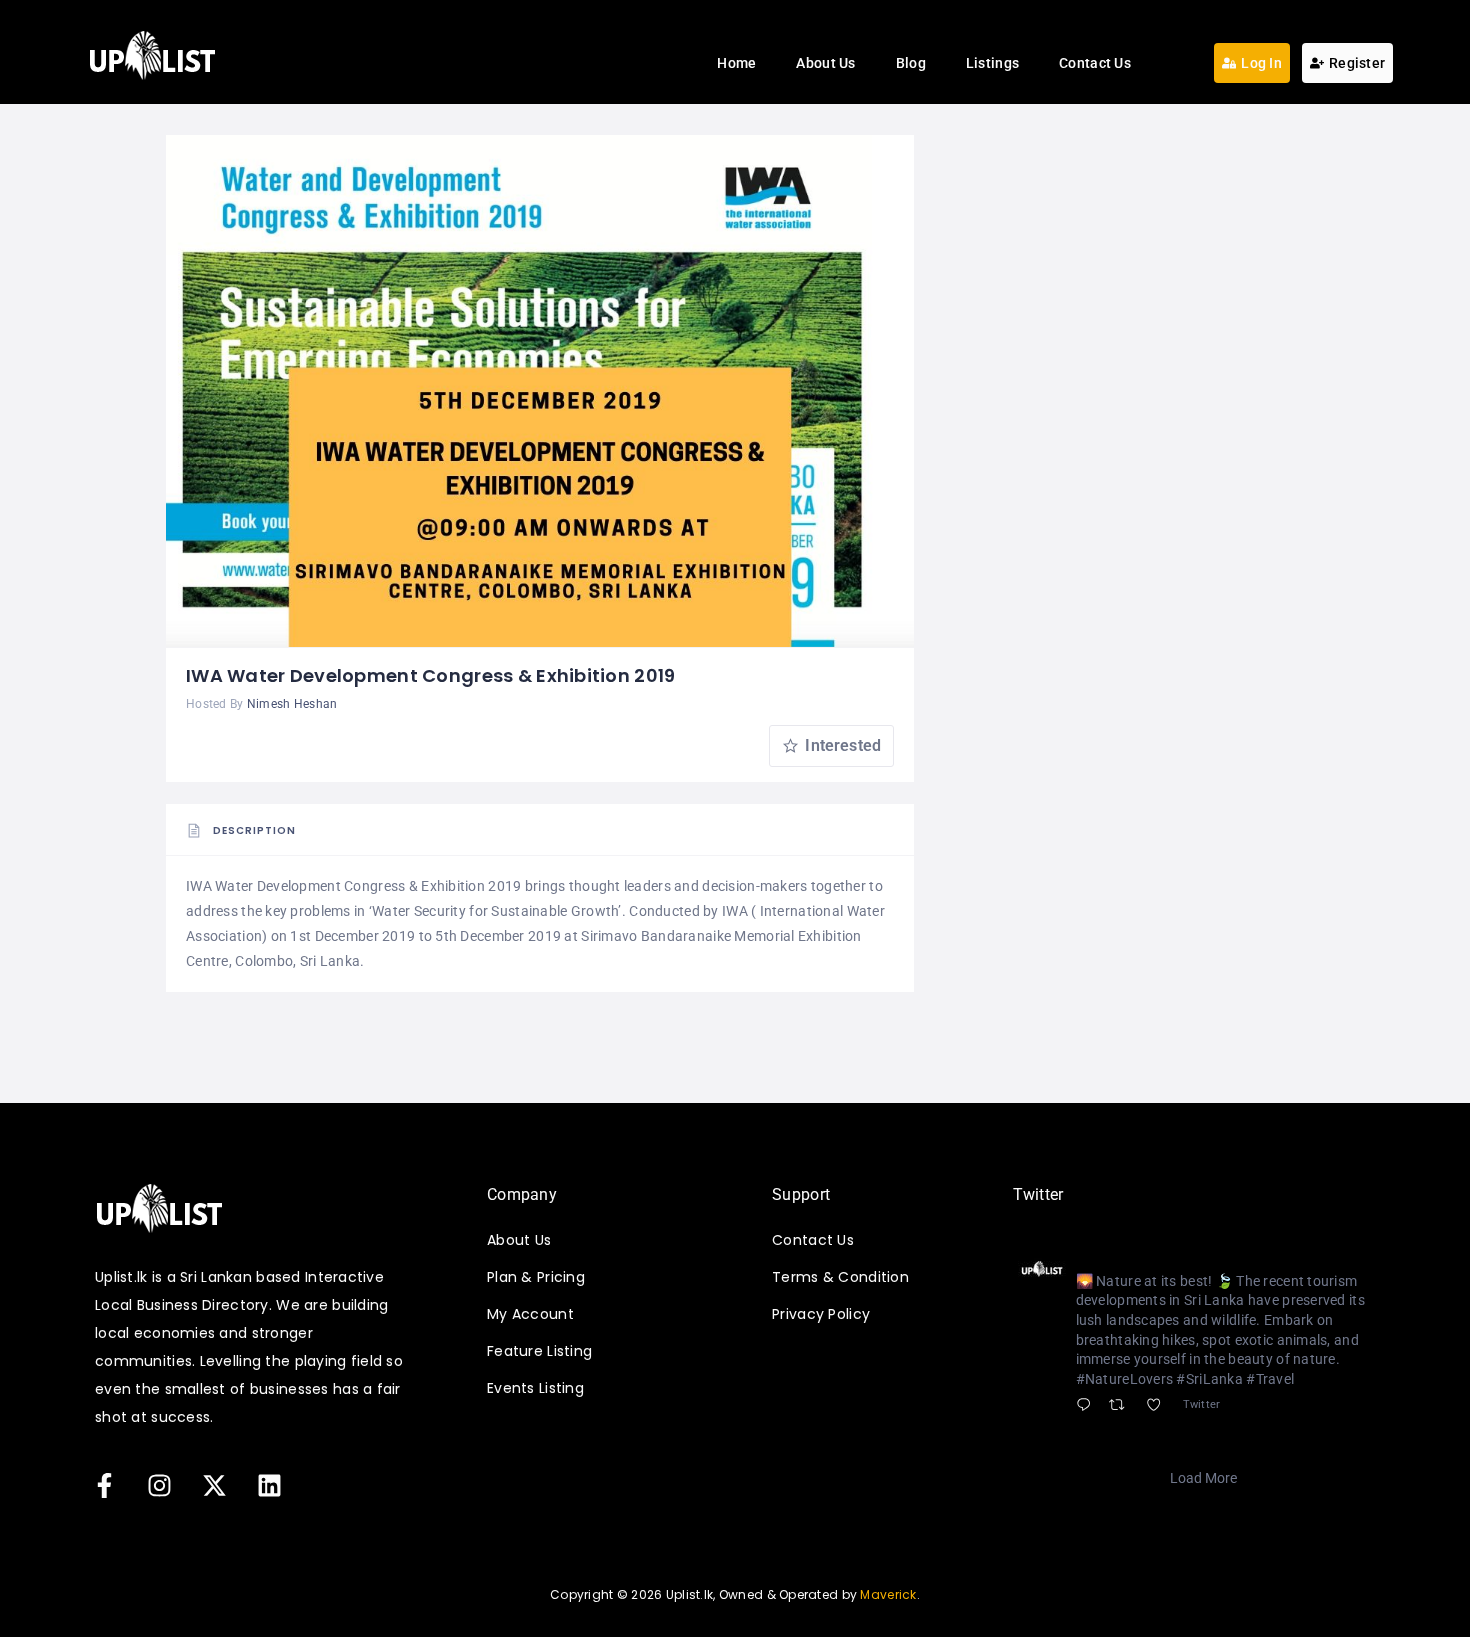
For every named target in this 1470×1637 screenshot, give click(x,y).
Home (736, 63)
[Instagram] (159, 1486)
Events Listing (535, 1388)
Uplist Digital (1121, 1256)
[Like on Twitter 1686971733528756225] (1159, 1406)
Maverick (888, 1594)
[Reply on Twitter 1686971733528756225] (1088, 1406)
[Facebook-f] (104, 1486)
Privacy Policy (821, 1314)
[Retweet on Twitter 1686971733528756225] (1122, 1406)
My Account (530, 1314)
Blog (911, 63)
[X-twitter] (214, 1486)
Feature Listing (539, 1351)
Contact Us (1095, 63)
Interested (841, 745)
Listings (992, 63)
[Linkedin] (269, 1486)
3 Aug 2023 (1279, 1257)
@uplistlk (1201, 1257)
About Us (825, 63)
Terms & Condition (840, 1277)
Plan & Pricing (536, 1277)
